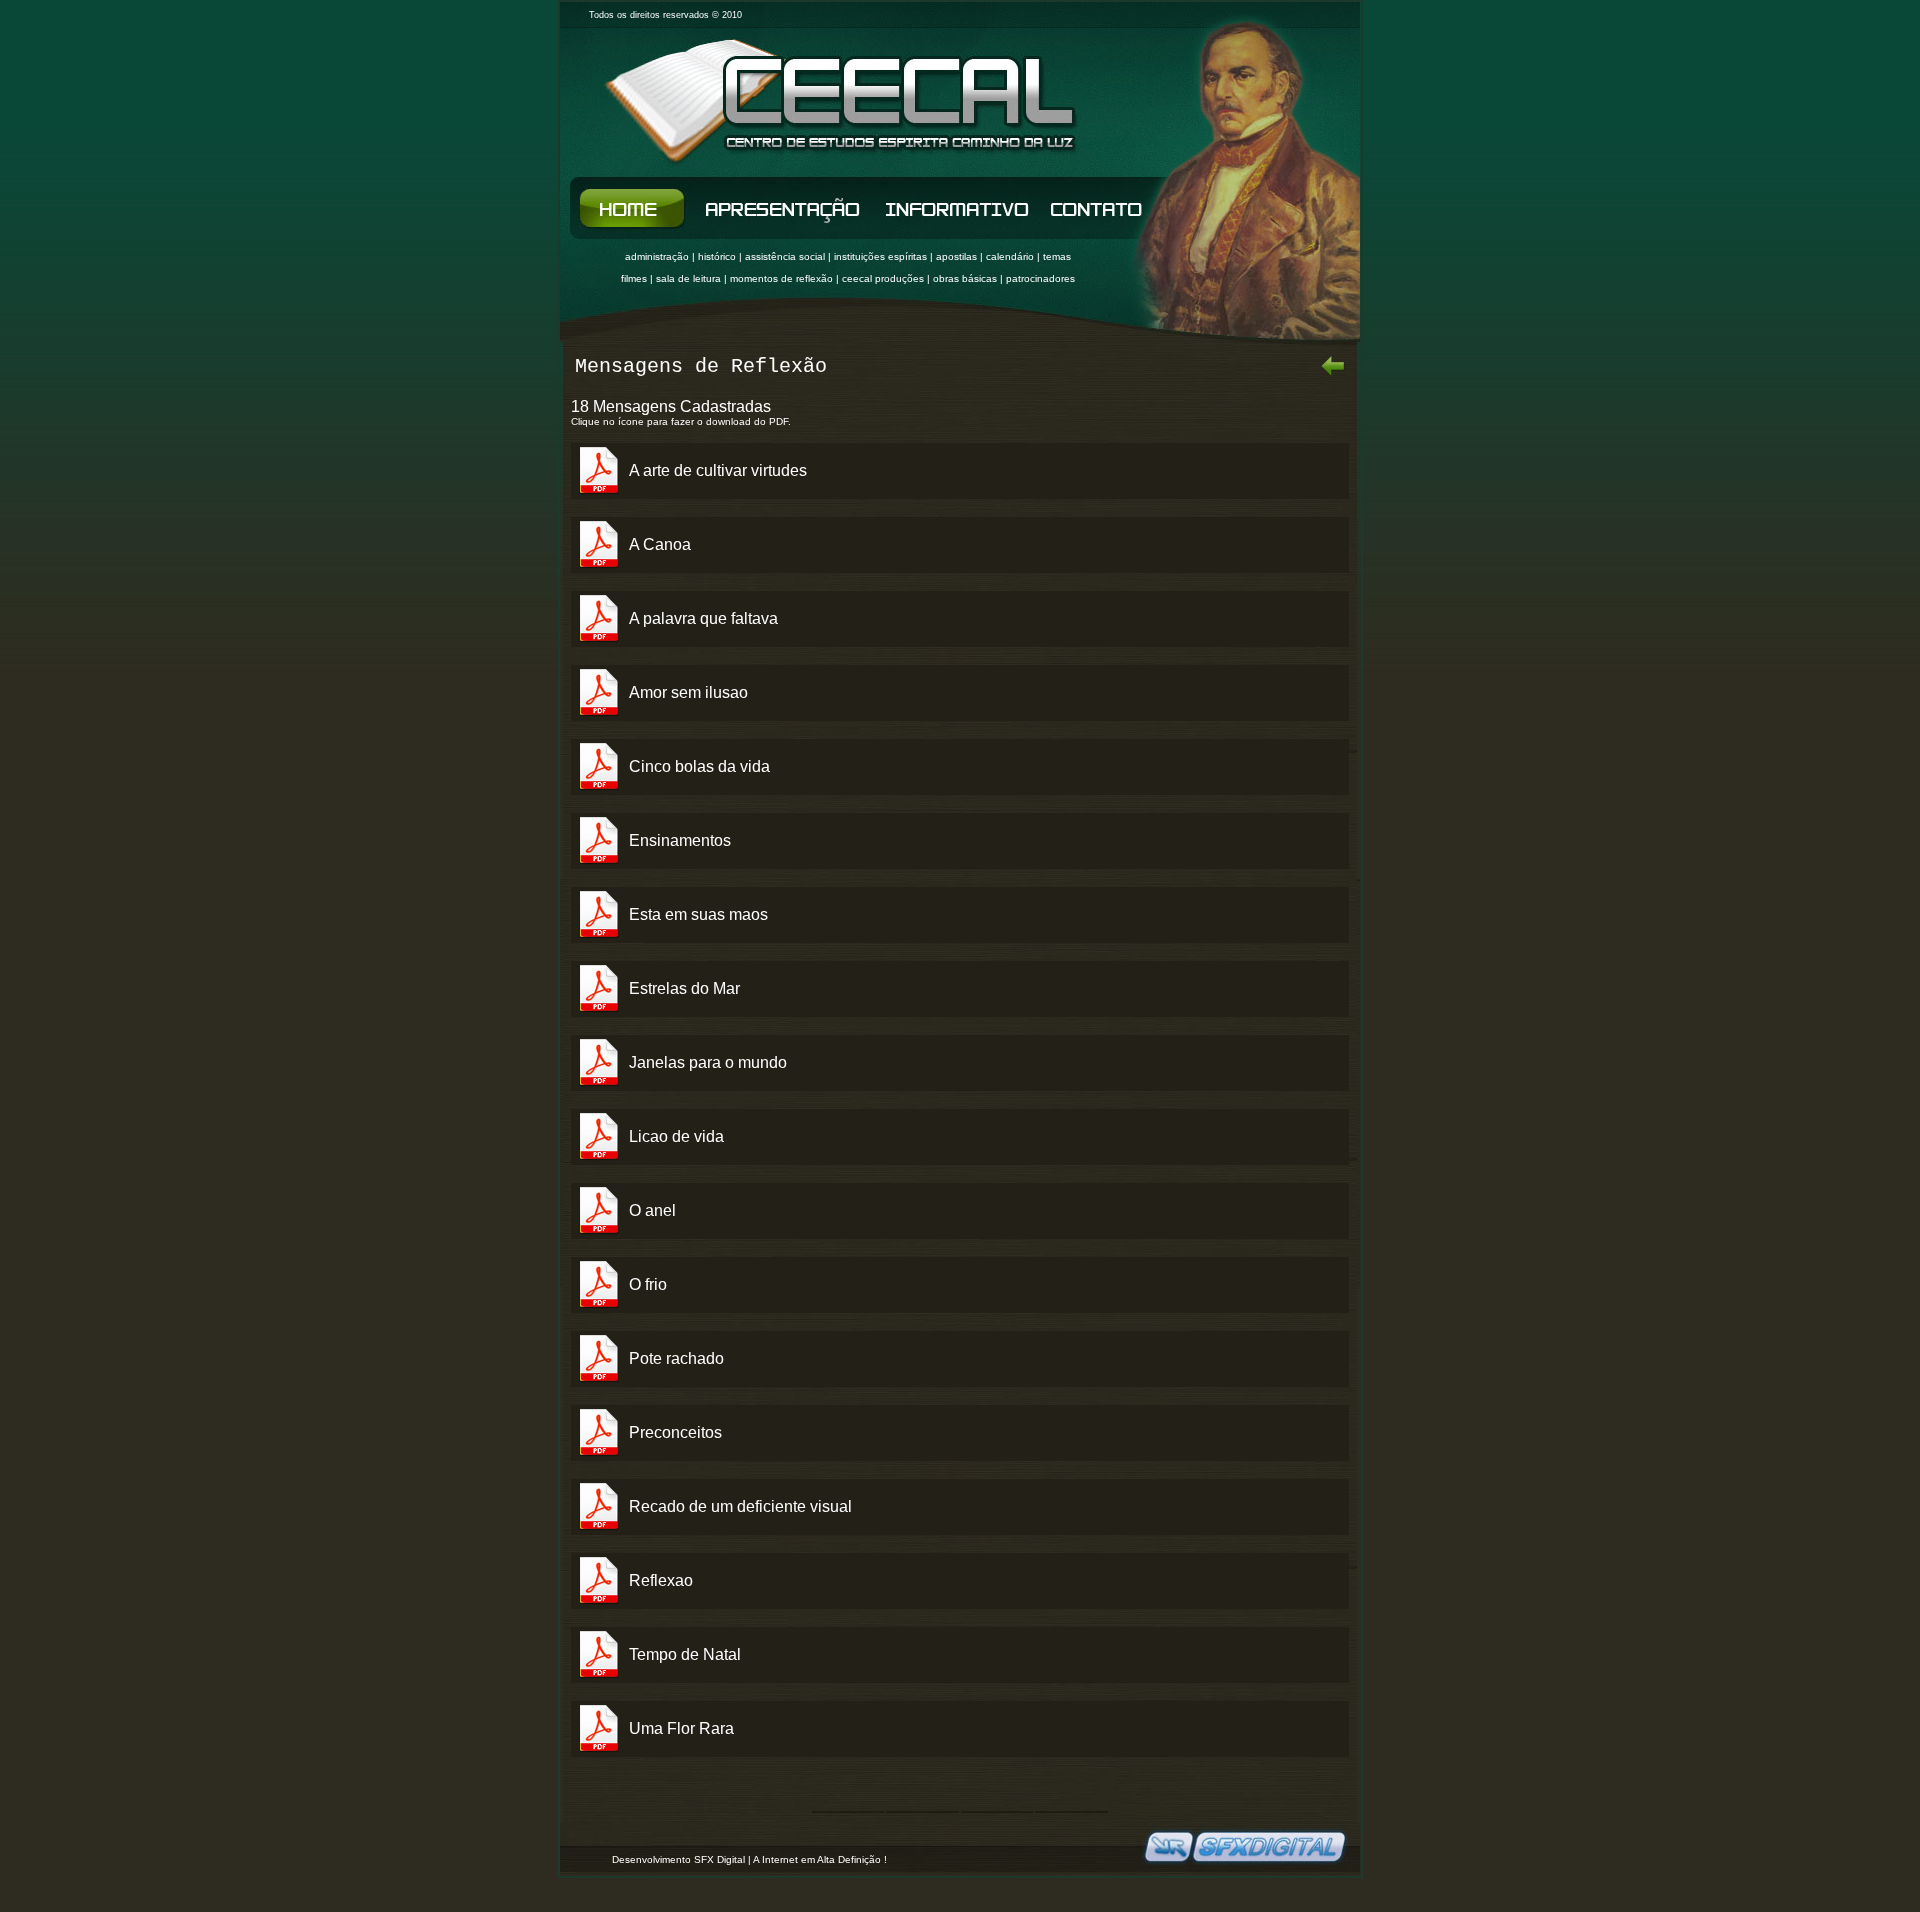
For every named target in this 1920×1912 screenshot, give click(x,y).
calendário (1010, 256)
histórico (717, 256)
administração (657, 256)
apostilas (956, 256)
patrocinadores (1040, 278)
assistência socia (784, 256)
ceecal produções (883, 278)
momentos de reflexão (781, 278)
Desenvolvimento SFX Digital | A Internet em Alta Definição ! (749, 1859)
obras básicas (965, 278)
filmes (634, 278)
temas (1057, 256)
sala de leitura (688, 278)
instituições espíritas (880, 256)
